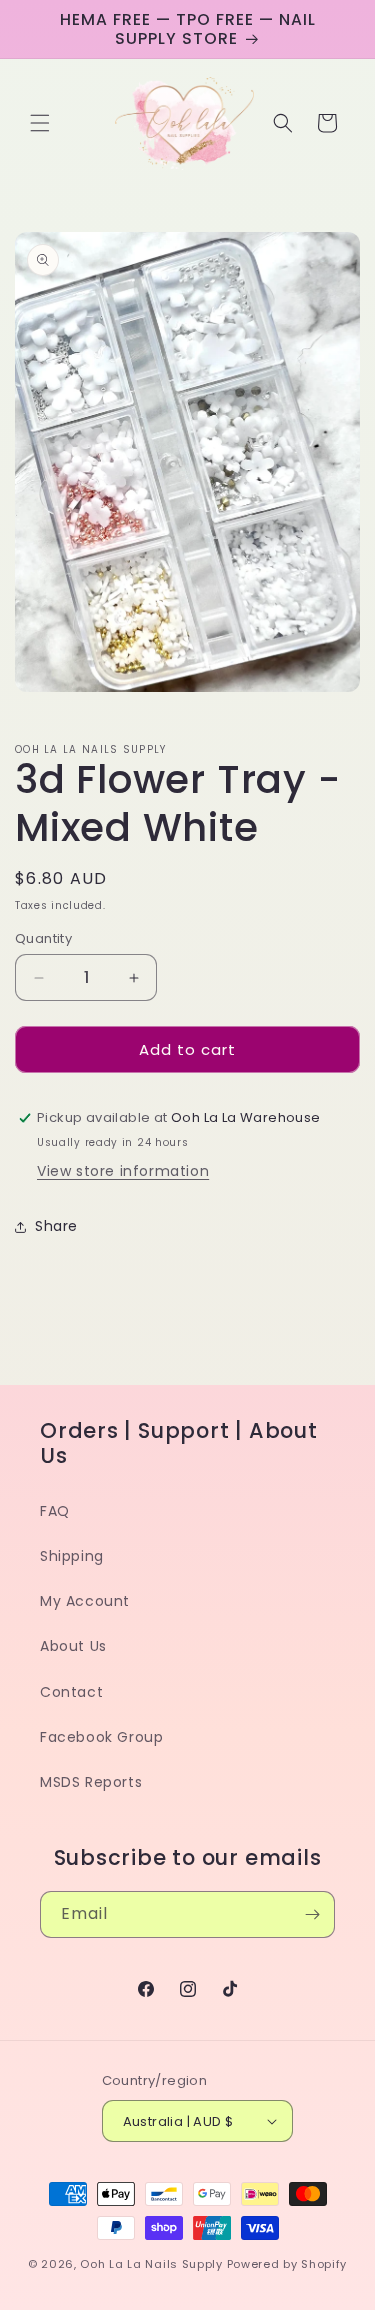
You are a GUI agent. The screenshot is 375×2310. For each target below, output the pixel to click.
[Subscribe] (312, 1914)
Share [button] (56, 1226)
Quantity (43, 938)
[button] (40, 123)
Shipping (72, 1556)
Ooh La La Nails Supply (153, 2264)
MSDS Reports (91, 1782)
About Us (73, 1646)
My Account (85, 1601)
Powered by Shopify (287, 2264)
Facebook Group (101, 1737)
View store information (123, 1171)
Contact (71, 1692)
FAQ (55, 1511)
